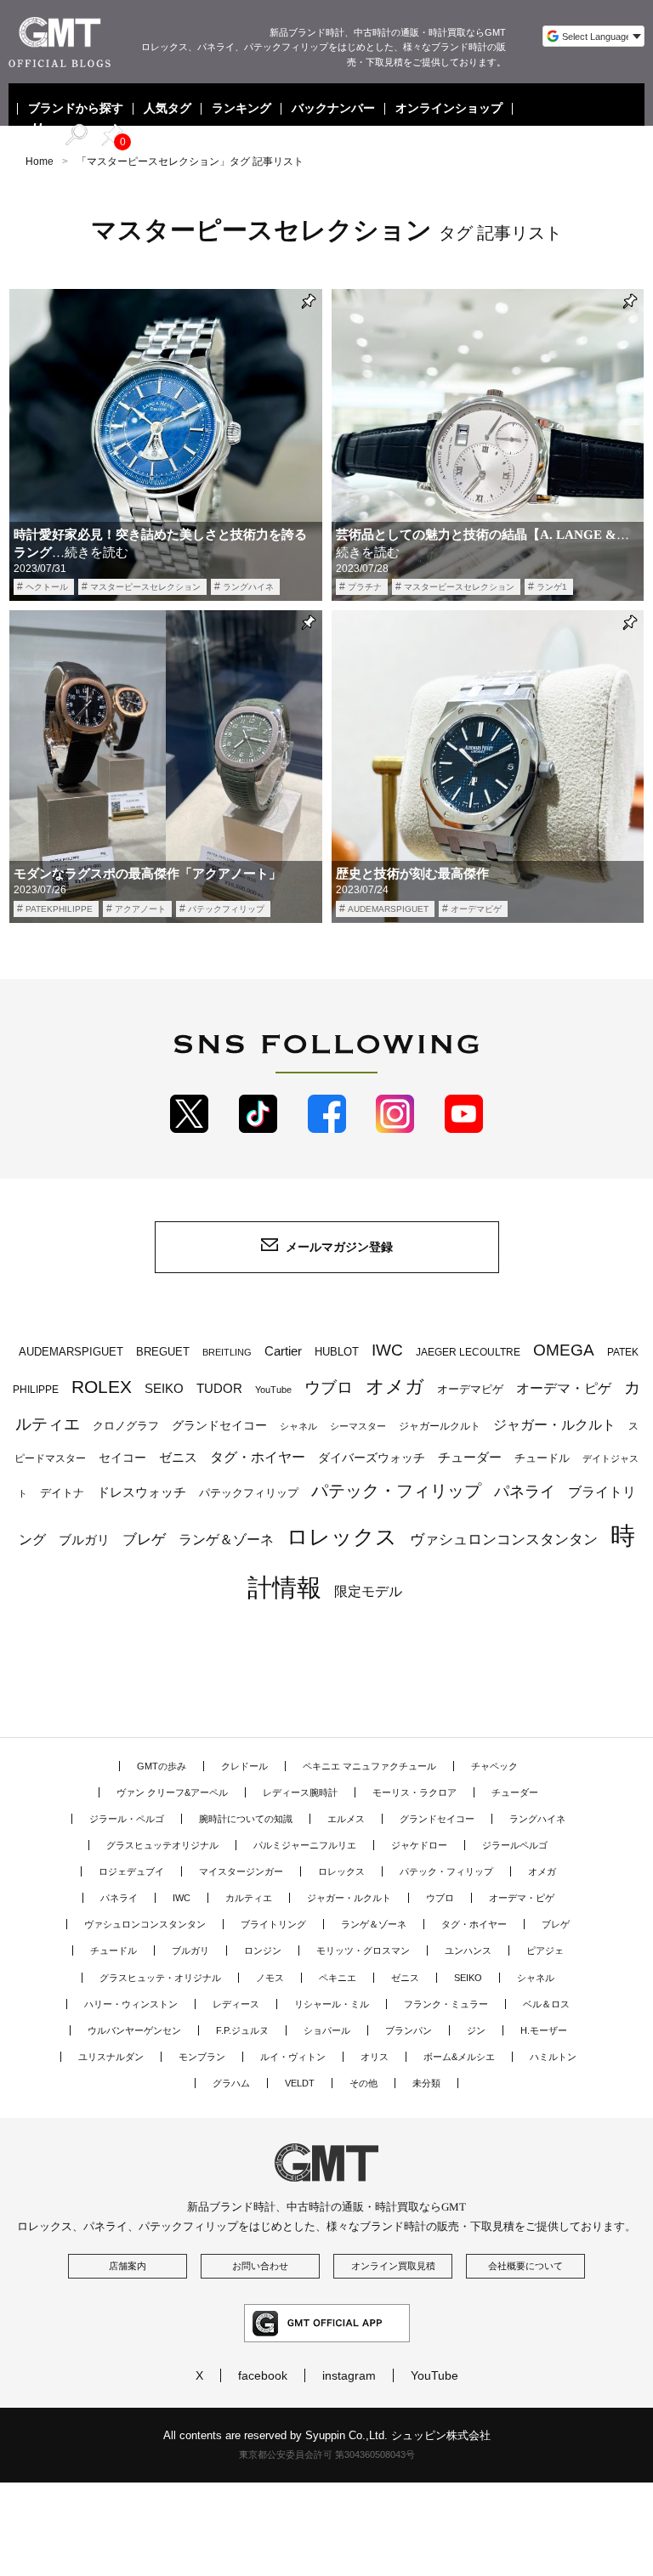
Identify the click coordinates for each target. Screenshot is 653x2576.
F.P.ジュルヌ (242, 2030)
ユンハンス (468, 1950)
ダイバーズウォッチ (372, 1458)
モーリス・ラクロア (415, 1792)
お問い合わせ (260, 2266)
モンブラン (202, 2057)
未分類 (426, 2083)
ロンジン (263, 1950)
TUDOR (219, 1388)
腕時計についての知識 (246, 1819)
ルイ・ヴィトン (293, 2057)
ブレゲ (144, 1539)
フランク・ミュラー (446, 2004)
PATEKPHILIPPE (59, 909)
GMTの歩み (162, 1766)
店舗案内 (128, 2266)
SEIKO (164, 1388)
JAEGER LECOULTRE (468, 1352)
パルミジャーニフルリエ (305, 1845)
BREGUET (163, 1352)
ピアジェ (545, 1950)
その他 (363, 2083)
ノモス (270, 1978)
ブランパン (409, 2030)
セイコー (122, 1458)
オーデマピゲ (476, 909)
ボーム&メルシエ (459, 2057)
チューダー (470, 1457)
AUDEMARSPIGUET (388, 909)
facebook (263, 2375)
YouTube (273, 1390)
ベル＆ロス (546, 2004)
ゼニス (178, 1458)
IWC (387, 1350)
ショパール (327, 2030)
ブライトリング (273, 1924)
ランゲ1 (552, 587)
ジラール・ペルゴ (127, 1819)
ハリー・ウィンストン (131, 2004)
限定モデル (368, 1591)
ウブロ (329, 1387)
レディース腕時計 (300, 1792)
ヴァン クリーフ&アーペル (172, 1792)
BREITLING (227, 1352)
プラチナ (365, 587)
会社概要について (525, 2266)
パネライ (525, 1491)
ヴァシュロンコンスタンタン (504, 1539)
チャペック (494, 1766)
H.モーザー (544, 2030)
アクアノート (140, 909)
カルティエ (249, 1898)
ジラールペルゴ (515, 1845)
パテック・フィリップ (396, 1491)
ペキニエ (338, 1978)
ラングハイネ (248, 587)
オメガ (395, 1387)
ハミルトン (553, 2057)
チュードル (542, 1458)
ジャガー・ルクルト (554, 1424)
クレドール (244, 1766)
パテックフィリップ (226, 909)
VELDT (300, 2083)
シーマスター (358, 1426)
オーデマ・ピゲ (564, 1388)
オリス (375, 2057)
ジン (476, 2030)
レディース (236, 2004)
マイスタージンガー (241, 1871)
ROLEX (102, 1387)
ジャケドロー (419, 1845)
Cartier (283, 1351)
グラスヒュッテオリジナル (162, 1845)
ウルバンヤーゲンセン (134, 2030)
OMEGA (564, 1350)
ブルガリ (84, 1540)
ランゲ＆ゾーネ (226, 1540)
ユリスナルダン (111, 2057)
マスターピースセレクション (145, 587)
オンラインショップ (449, 109)
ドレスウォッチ (142, 1492)
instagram (349, 2375)
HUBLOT (337, 1352)
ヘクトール (47, 587)
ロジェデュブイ (131, 1871)
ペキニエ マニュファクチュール (369, 1766)
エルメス (346, 1819)
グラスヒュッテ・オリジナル (160, 1978)
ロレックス (342, 1537)
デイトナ (62, 1493)
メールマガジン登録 (339, 1247)
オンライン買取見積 (393, 2266)
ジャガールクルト (440, 1426)
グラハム (231, 2083)
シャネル (298, 1426)
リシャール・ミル (332, 2004)
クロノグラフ (126, 1426)
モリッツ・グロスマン (363, 1950)
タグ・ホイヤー (258, 1457)
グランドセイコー (219, 1425)
